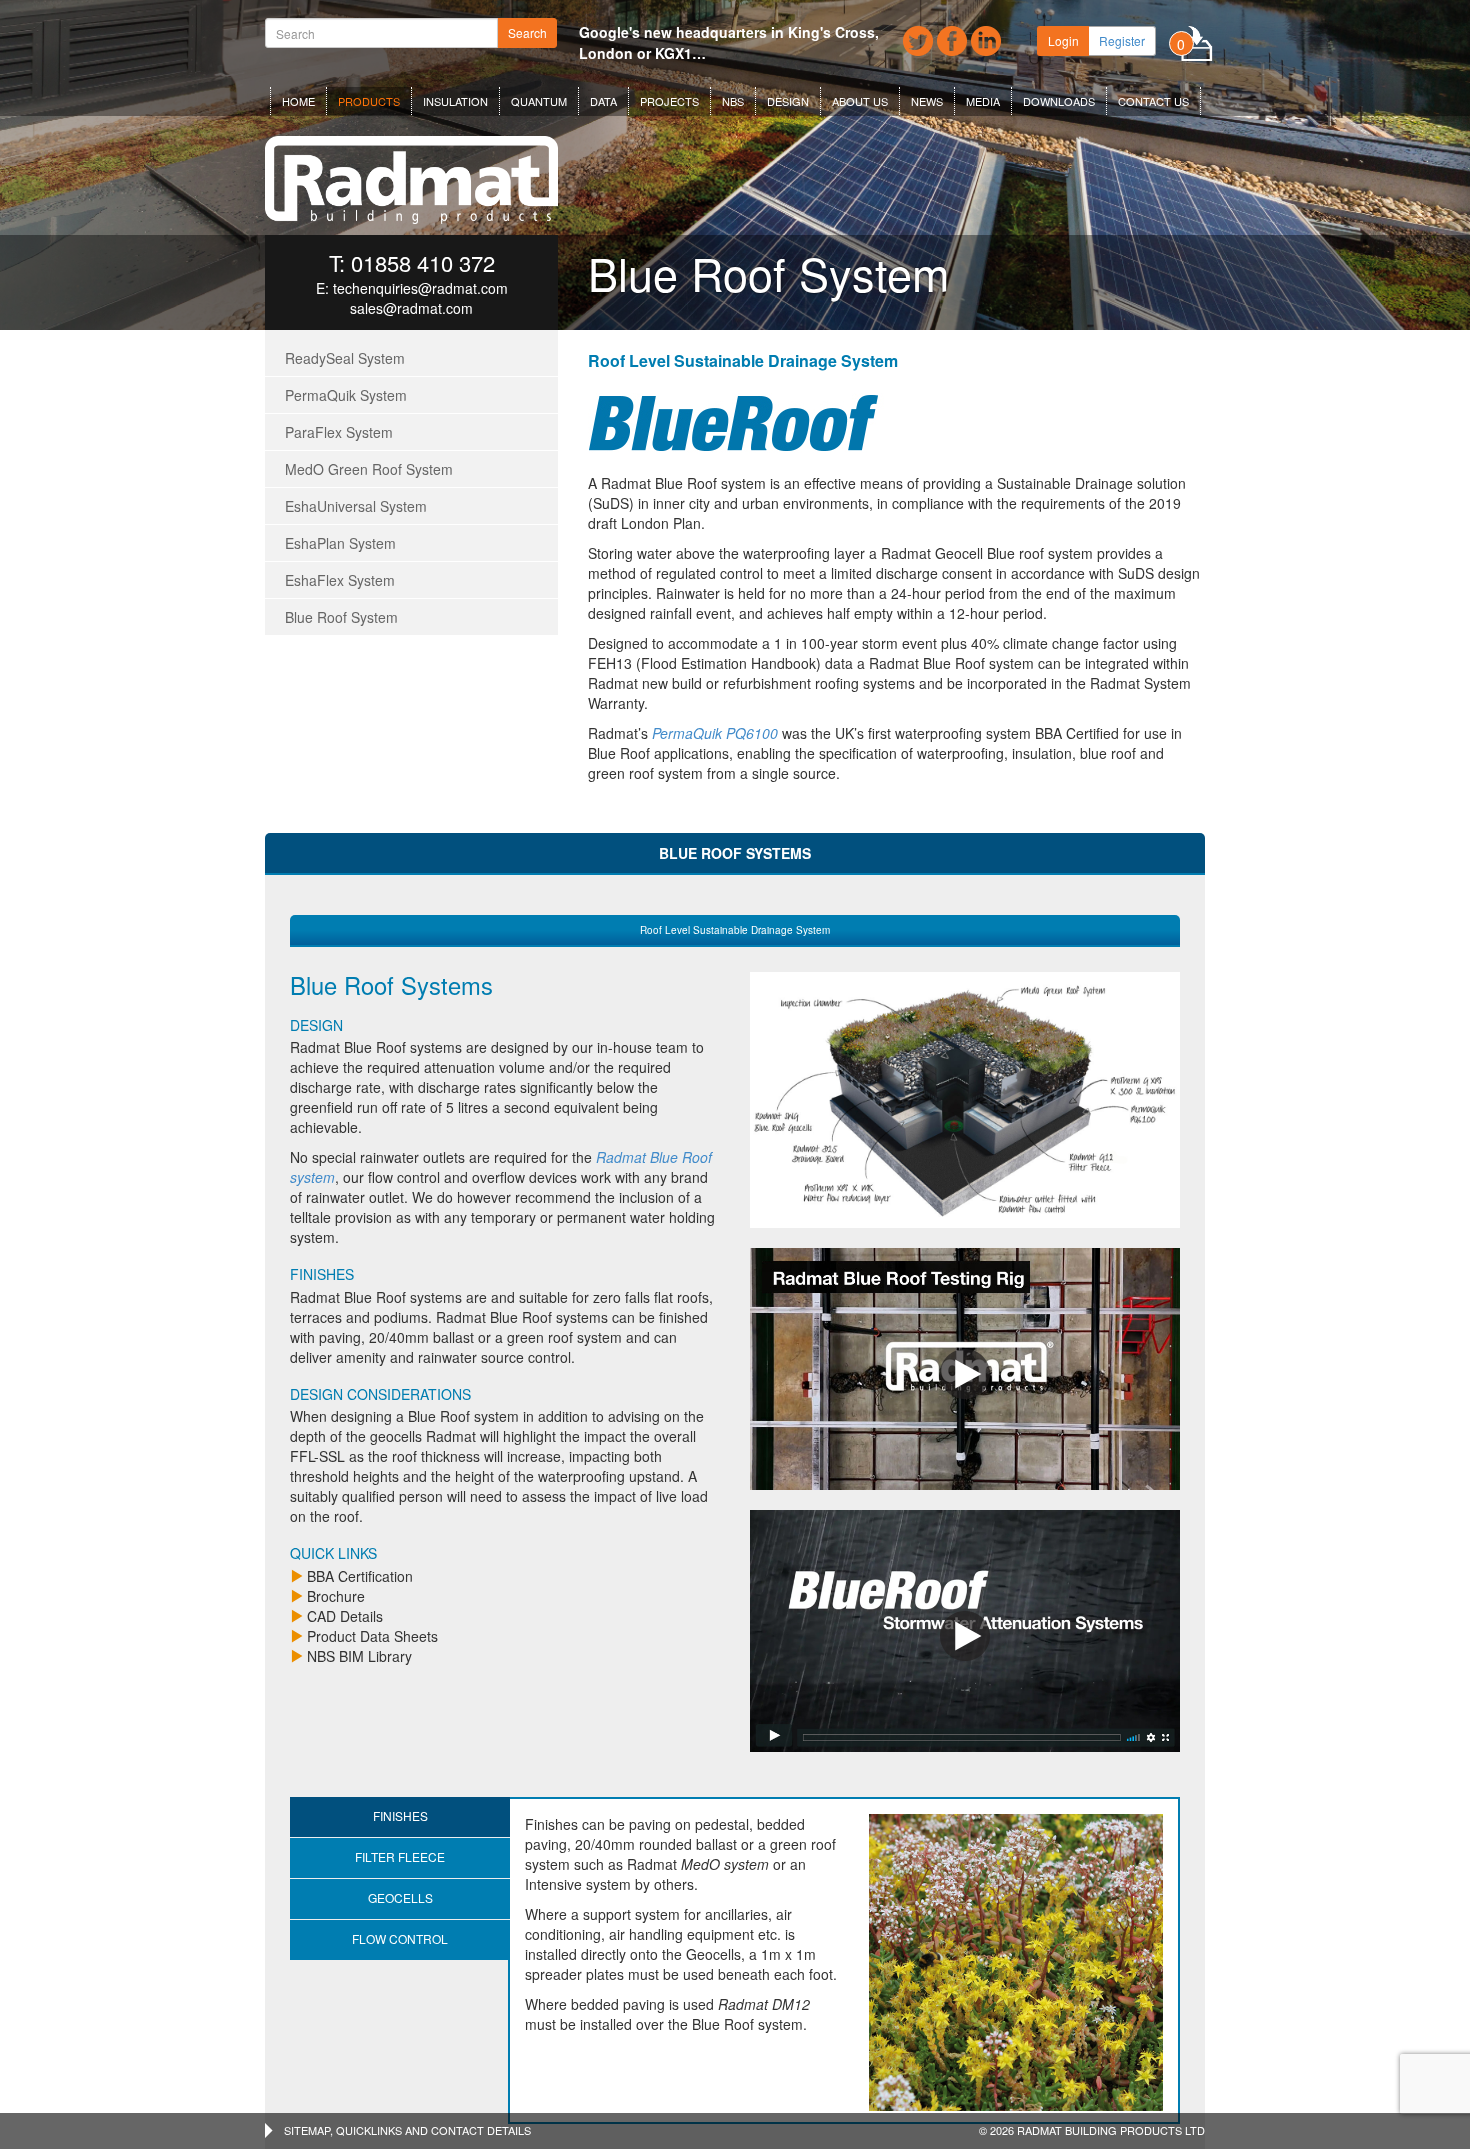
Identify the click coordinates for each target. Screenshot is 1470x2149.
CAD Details (345, 1616)
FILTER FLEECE (400, 1856)
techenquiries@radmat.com (420, 288)
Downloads (1059, 101)
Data (603, 101)
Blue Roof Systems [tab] (735, 853)
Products (369, 101)
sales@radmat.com (411, 308)
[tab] (735, 930)
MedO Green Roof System (369, 469)
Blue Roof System (341, 617)
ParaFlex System (339, 432)
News (927, 101)
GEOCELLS (400, 1897)
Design (788, 101)
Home (298, 101)
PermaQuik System (346, 395)
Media (983, 101)
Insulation (455, 101)
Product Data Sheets (372, 1636)
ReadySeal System (345, 358)
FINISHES (400, 1815)
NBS (733, 101)
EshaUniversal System (356, 506)
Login (1063, 40)
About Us (860, 101)
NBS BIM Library (359, 1656)
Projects (669, 101)
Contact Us (1153, 101)
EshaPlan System (340, 543)
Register (1122, 40)
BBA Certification (360, 1576)
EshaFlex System (340, 580)
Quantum (539, 101)
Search (527, 32)
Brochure (336, 1596)
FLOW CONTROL (400, 1938)
